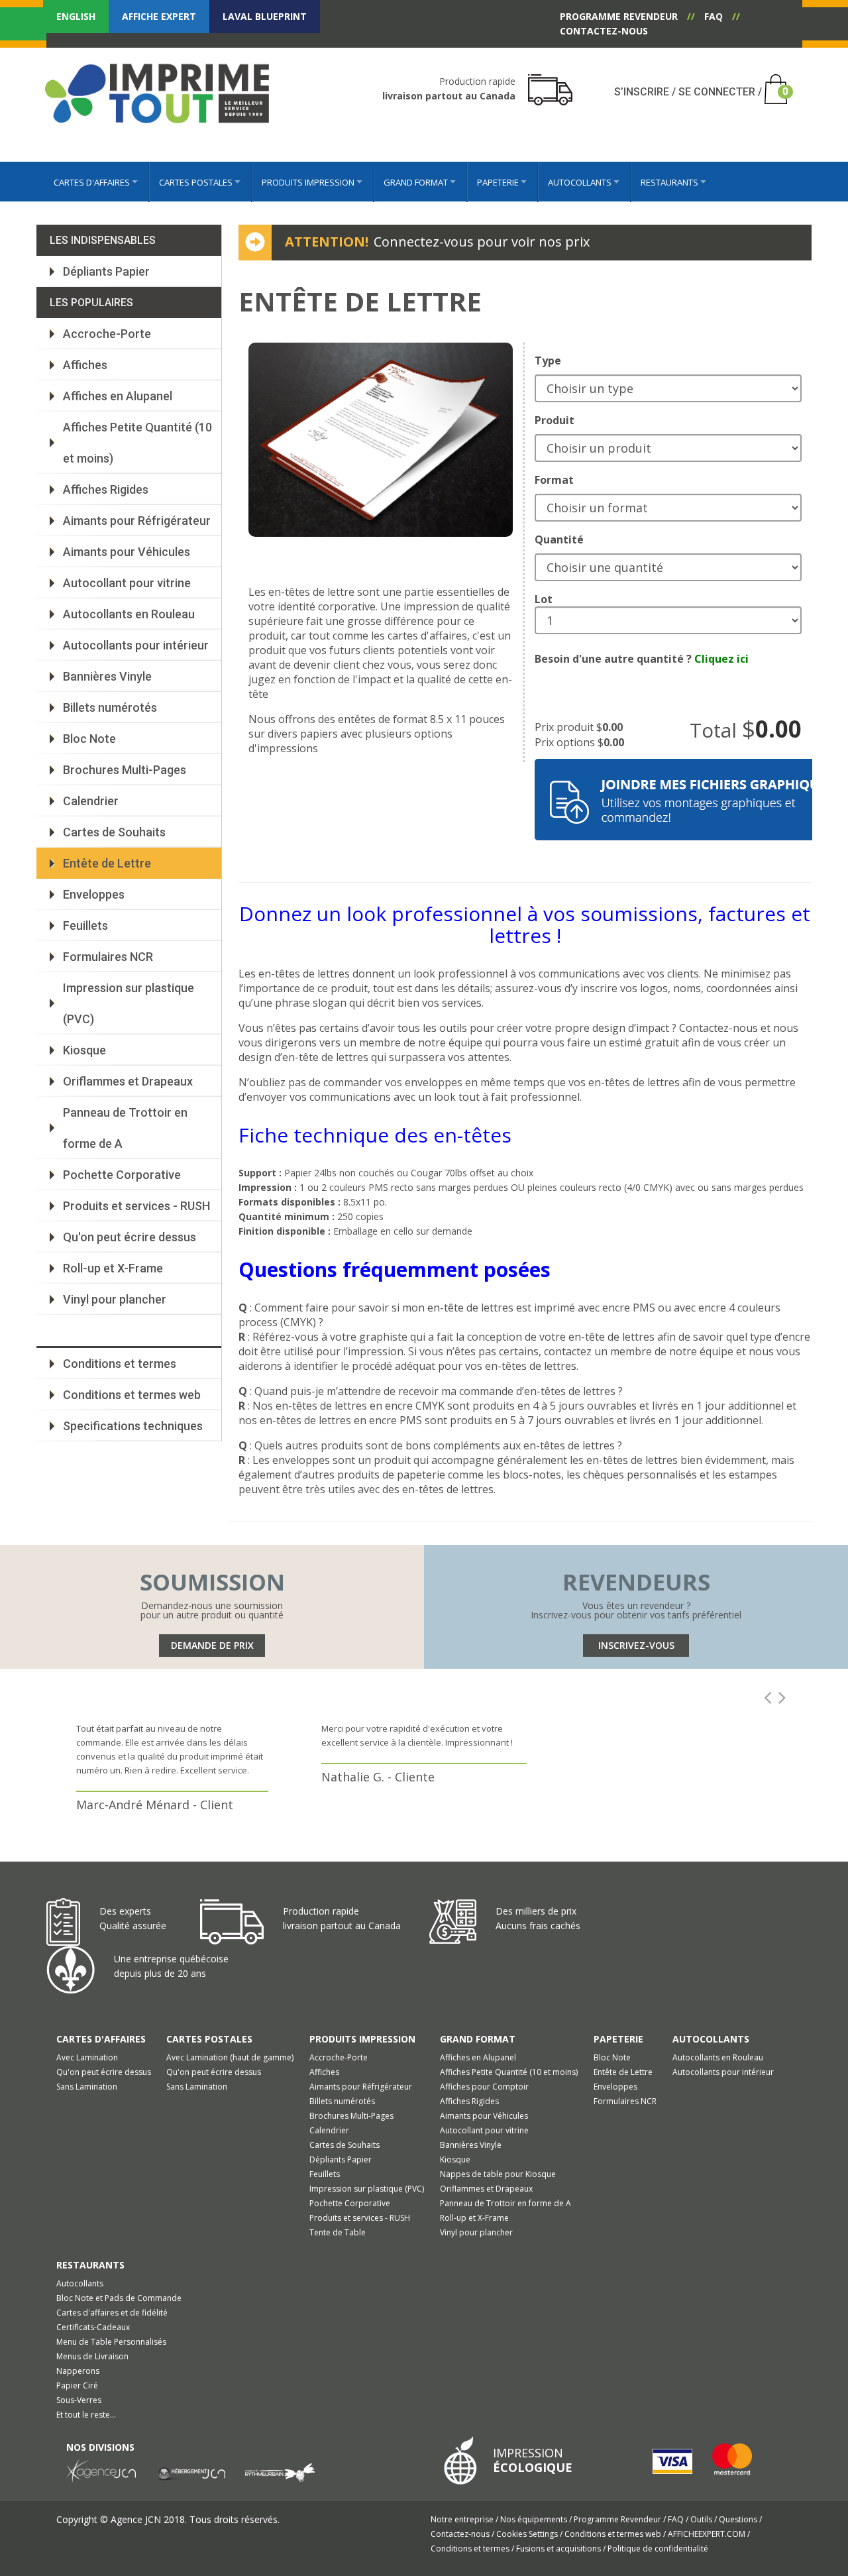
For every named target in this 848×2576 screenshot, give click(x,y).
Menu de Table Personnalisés (111, 2342)
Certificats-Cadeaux (93, 2327)
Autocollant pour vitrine (127, 583)
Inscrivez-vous (636, 1645)
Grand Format (478, 2039)
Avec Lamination (87, 2057)
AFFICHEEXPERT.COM (708, 2534)
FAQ (714, 16)
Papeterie (618, 2039)
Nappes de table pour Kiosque (498, 2174)
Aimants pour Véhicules (127, 552)
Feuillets (85, 925)
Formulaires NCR (108, 957)
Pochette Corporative (122, 1175)
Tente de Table (338, 2232)
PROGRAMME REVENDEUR (619, 16)
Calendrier (91, 801)
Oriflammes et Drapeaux (128, 1081)
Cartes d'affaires (101, 2039)
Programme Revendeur (618, 2519)
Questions (739, 2519)
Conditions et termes (120, 1364)
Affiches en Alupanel (118, 396)
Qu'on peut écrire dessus (130, 1237)
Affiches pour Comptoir (484, 2087)
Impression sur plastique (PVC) (129, 1003)
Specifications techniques (133, 1426)
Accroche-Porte (107, 334)
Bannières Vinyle (107, 676)
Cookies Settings (528, 2534)
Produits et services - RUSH (136, 1206)
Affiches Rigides (106, 489)
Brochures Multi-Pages (125, 770)
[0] (772, 81)
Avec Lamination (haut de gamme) (230, 2057)
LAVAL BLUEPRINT (265, 16)
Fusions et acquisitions (559, 2548)
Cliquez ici (721, 659)
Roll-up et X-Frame (113, 1268)
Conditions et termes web (132, 1395)
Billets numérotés (110, 707)
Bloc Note (89, 739)
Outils (702, 2519)
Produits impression (362, 2039)
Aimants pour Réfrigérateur (137, 521)
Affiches (85, 365)
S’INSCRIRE (642, 92)
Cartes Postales (209, 2039)
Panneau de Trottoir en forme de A (125, 1128)
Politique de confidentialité (658, 2548)
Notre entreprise (463, 2519)
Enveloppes (94, 894)
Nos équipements (535, 2519)
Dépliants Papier (106, 271)
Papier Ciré (77, 2385)
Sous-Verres (79, 2400)
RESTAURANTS (90, 2265)
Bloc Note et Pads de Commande (119, 2298)
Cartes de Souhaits (114, 832)
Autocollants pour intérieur (136, 645)
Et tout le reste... (86, 2415)
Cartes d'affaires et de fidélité (112, 2313)
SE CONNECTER (717, 92)
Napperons (78, 2371)
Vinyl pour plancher (115, 1299)
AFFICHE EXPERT (159, 16)
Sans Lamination (87, 2087)
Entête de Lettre (107, 863)
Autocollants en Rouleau (129, 614)
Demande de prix (212, 1645)
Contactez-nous (461, 2534)
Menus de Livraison (92, 2356)
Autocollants (711, 2039)
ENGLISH (76, 16)
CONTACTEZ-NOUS (604, 31)
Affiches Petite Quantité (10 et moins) (137, 443)
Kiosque (84, 1050)
